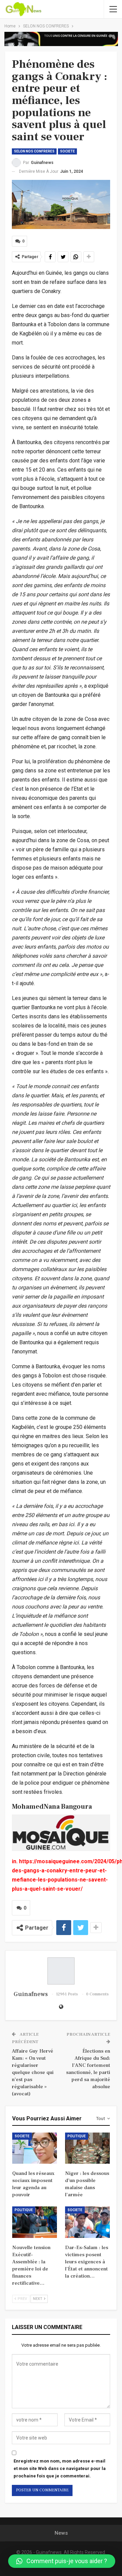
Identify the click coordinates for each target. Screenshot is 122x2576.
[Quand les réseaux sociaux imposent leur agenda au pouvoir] (35, 2148)
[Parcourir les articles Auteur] (61, 1971)
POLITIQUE (77, 2136)
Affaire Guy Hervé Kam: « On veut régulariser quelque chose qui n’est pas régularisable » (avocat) (33, 2072)
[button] (62, 2561)
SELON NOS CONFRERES (34, 151)
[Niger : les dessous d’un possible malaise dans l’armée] (87, 2148)
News (61, 2533)
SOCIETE (67, 151)
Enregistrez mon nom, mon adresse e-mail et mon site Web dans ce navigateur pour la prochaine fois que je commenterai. (60, 2468)
